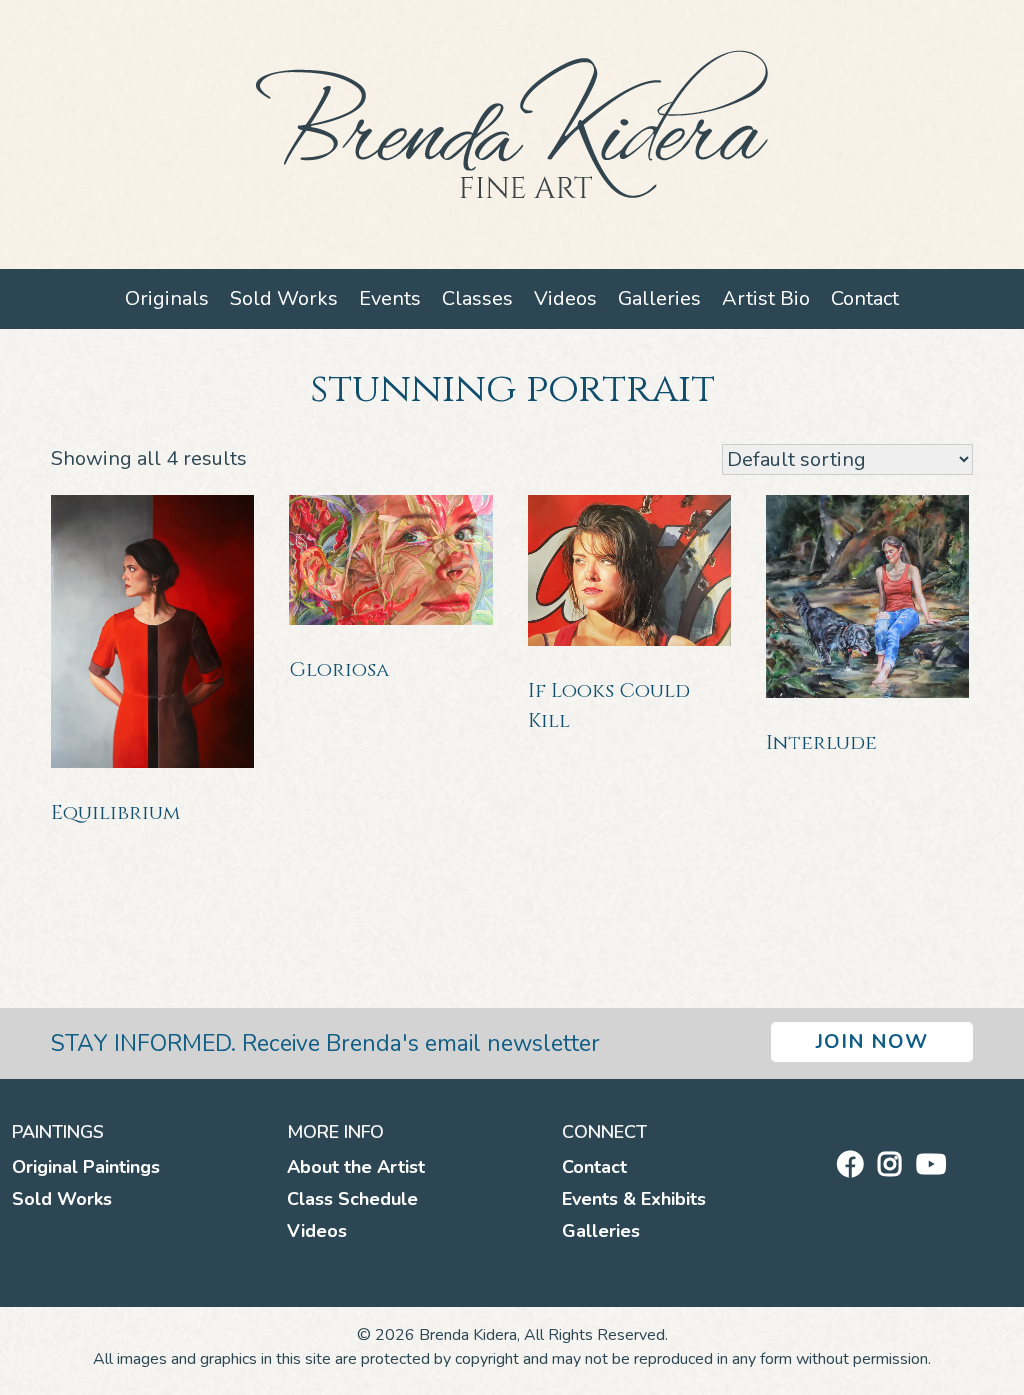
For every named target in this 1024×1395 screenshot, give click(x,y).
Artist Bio (766, 298)
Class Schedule (352, 1199)
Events (390, 298)
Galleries (659, 298)
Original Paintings (86, 1167)
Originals (167, 298)
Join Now (872, 1041)
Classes (477, 298)
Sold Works (284, 298)
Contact (865, 298)
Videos (565, 298)
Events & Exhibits (634, 1199)
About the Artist (356, 1167)
